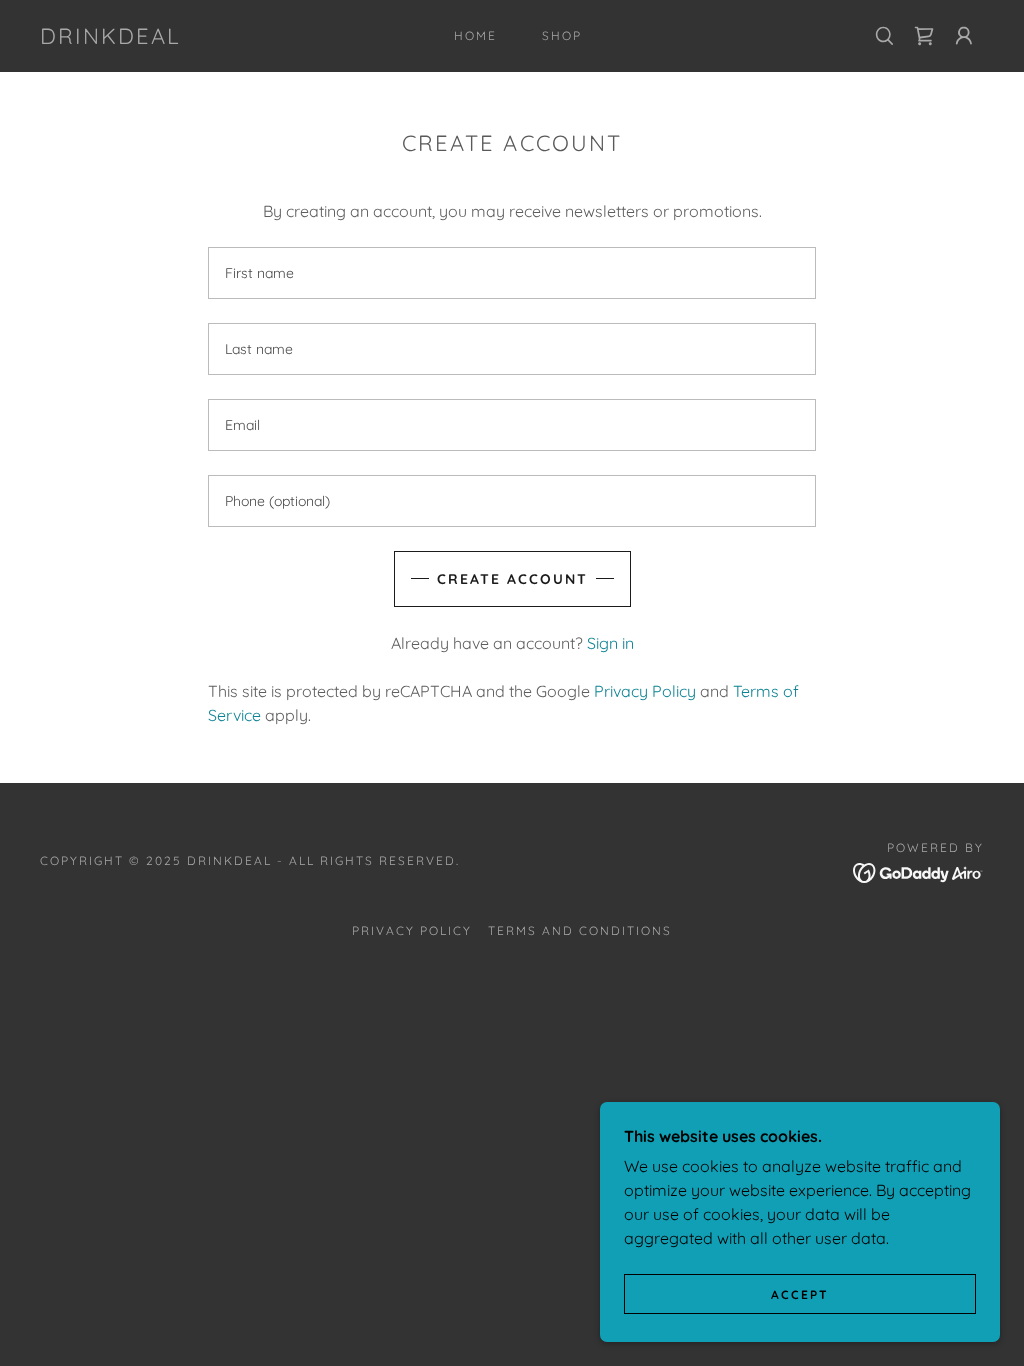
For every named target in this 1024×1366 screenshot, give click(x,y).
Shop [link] (562, 35)
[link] (110, 38)
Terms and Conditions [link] (580, 930)
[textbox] (512, 273)
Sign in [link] (610, 643)
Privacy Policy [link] (645, 691)
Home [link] (475, 35)
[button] (964, 36)
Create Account (512, 579)
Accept (800, 1294)
